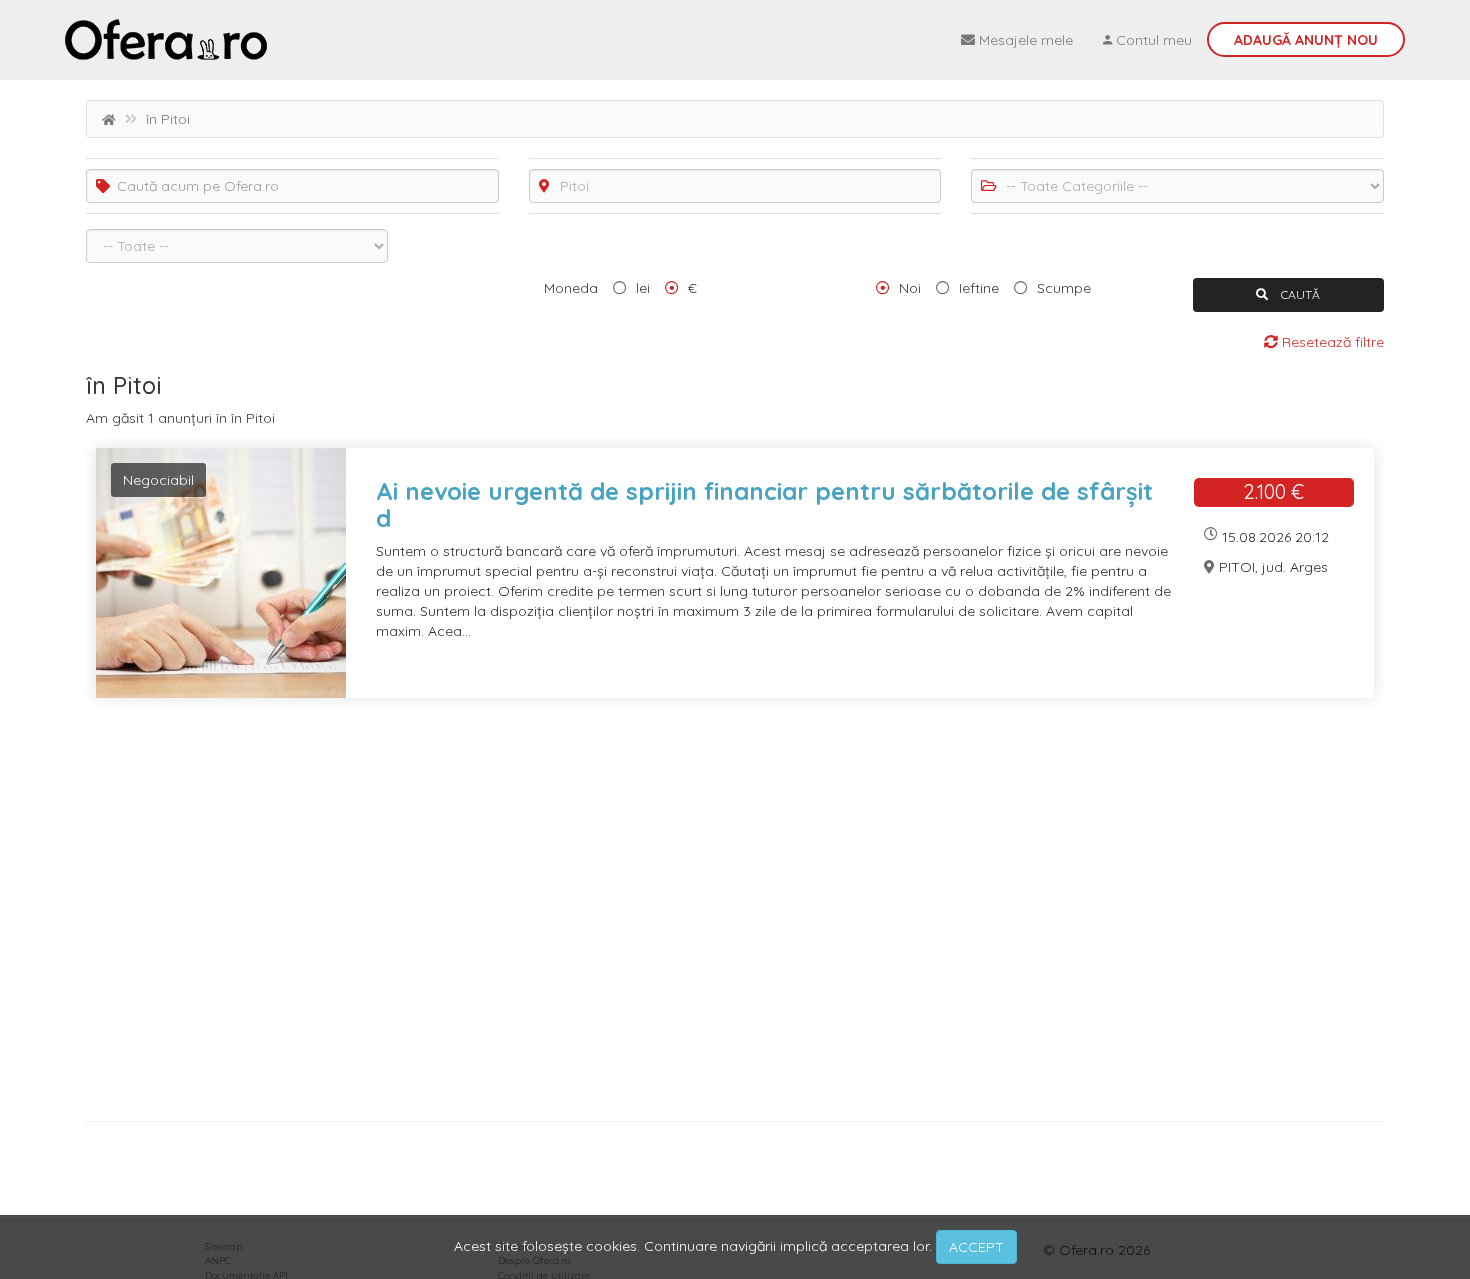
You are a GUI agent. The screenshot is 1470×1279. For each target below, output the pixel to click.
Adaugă (1306, 40)
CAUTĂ (1299, 294)
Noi (910, 288)
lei (643, 288)
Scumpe (1064, 288)
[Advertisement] (686, 917)
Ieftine (979, 288)
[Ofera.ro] (166, 40)
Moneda (571, 288)
